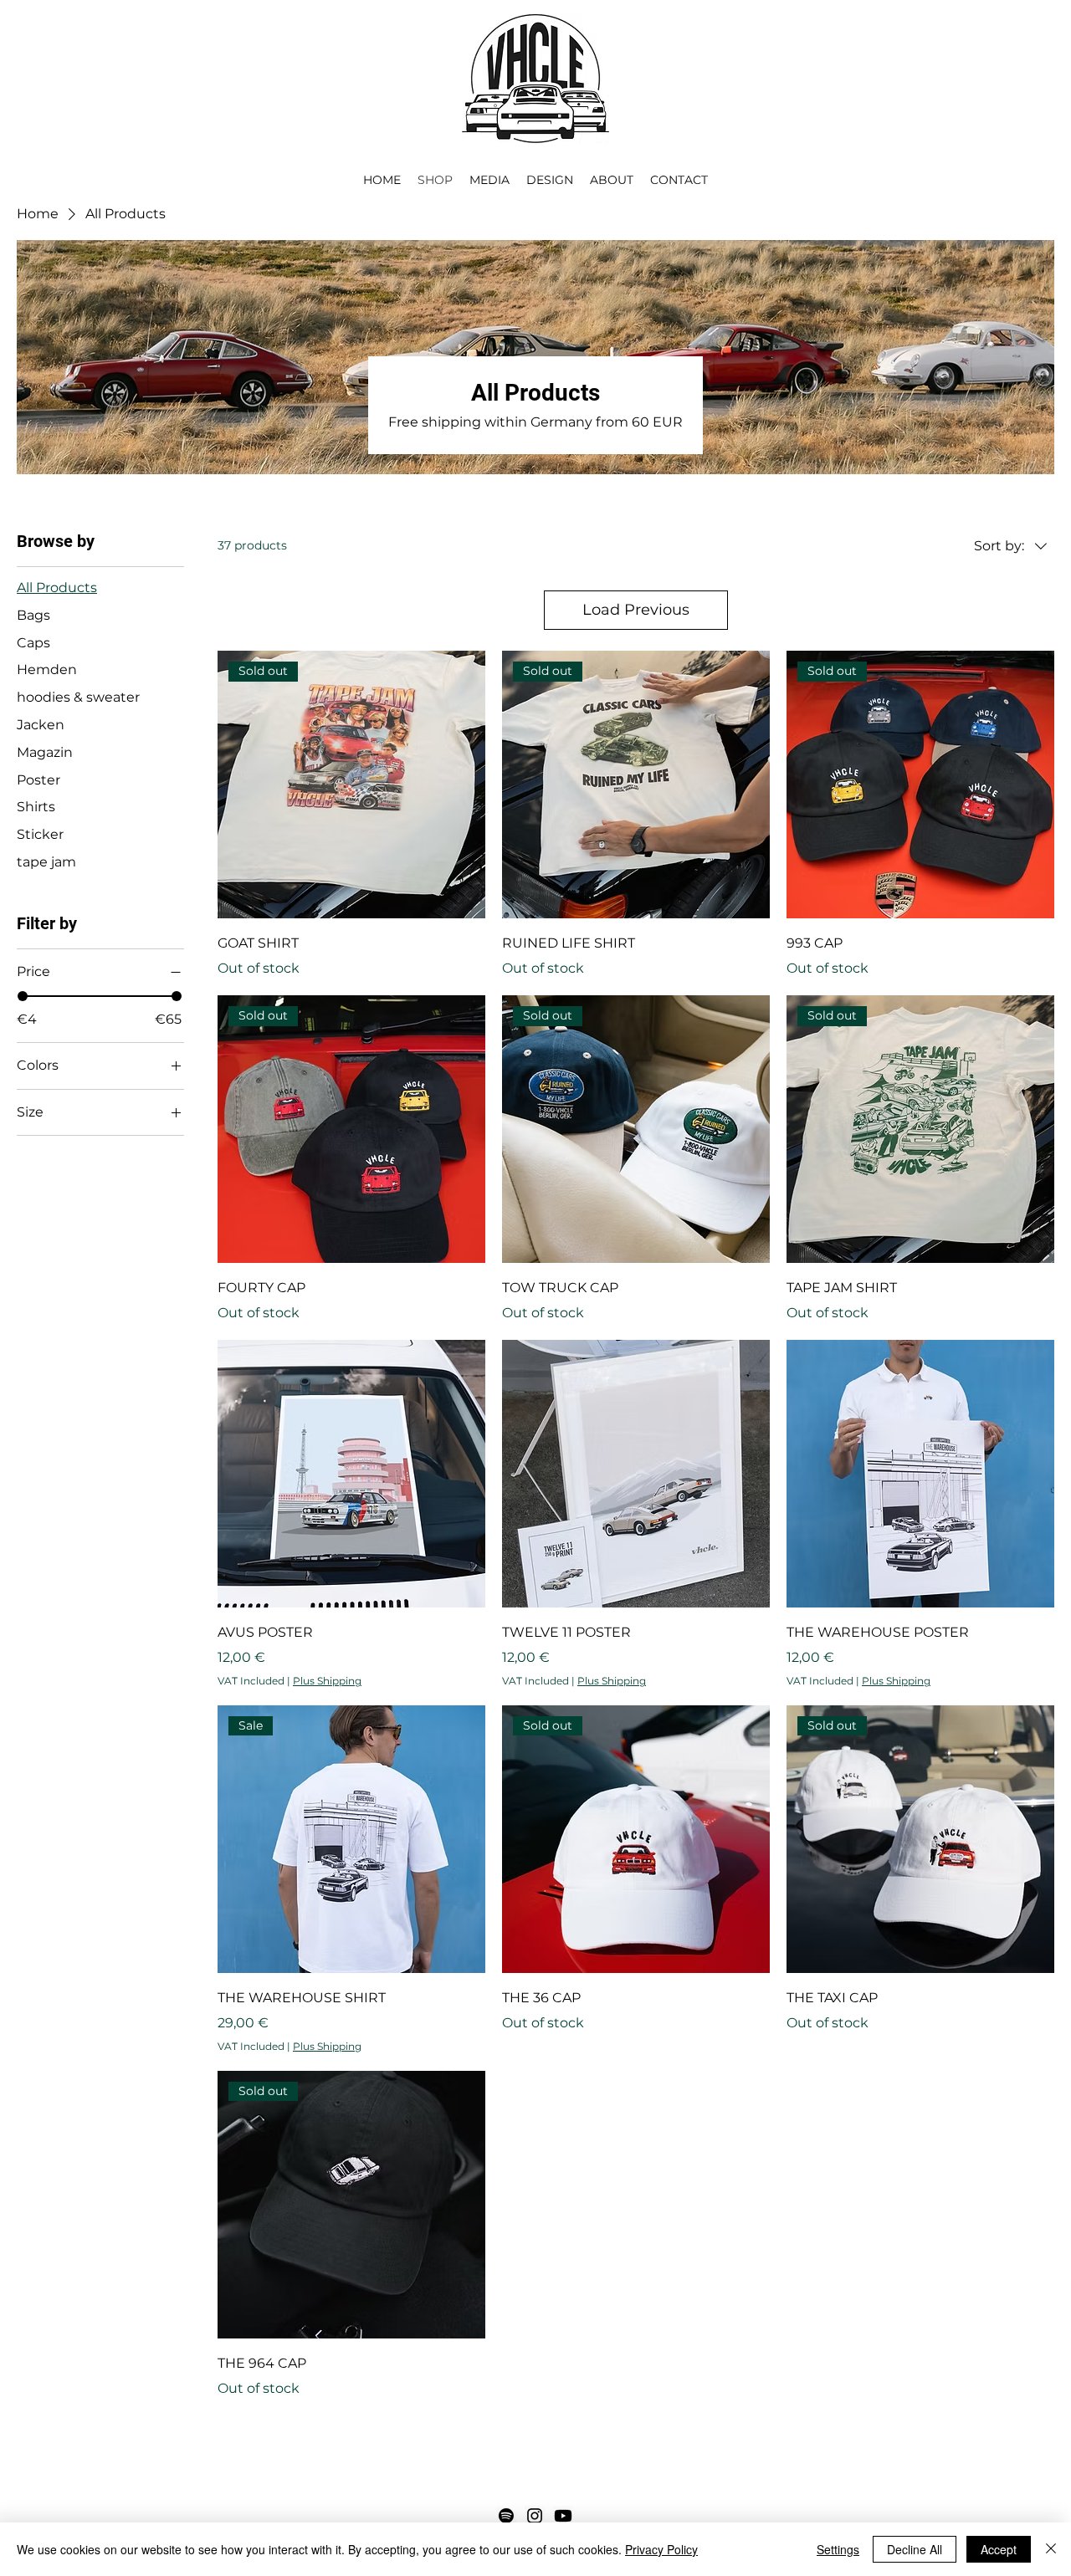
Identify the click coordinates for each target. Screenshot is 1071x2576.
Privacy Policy (661, 2549)
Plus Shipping (327, 1681)
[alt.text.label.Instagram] (535, 2516)
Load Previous (636, 610)
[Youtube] (563, 2516)
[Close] (1051, 2549)
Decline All (915, 2549)
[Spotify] (506, 2516)
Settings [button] (838, 2549)
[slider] (23, 996)
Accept (999, 2549)
